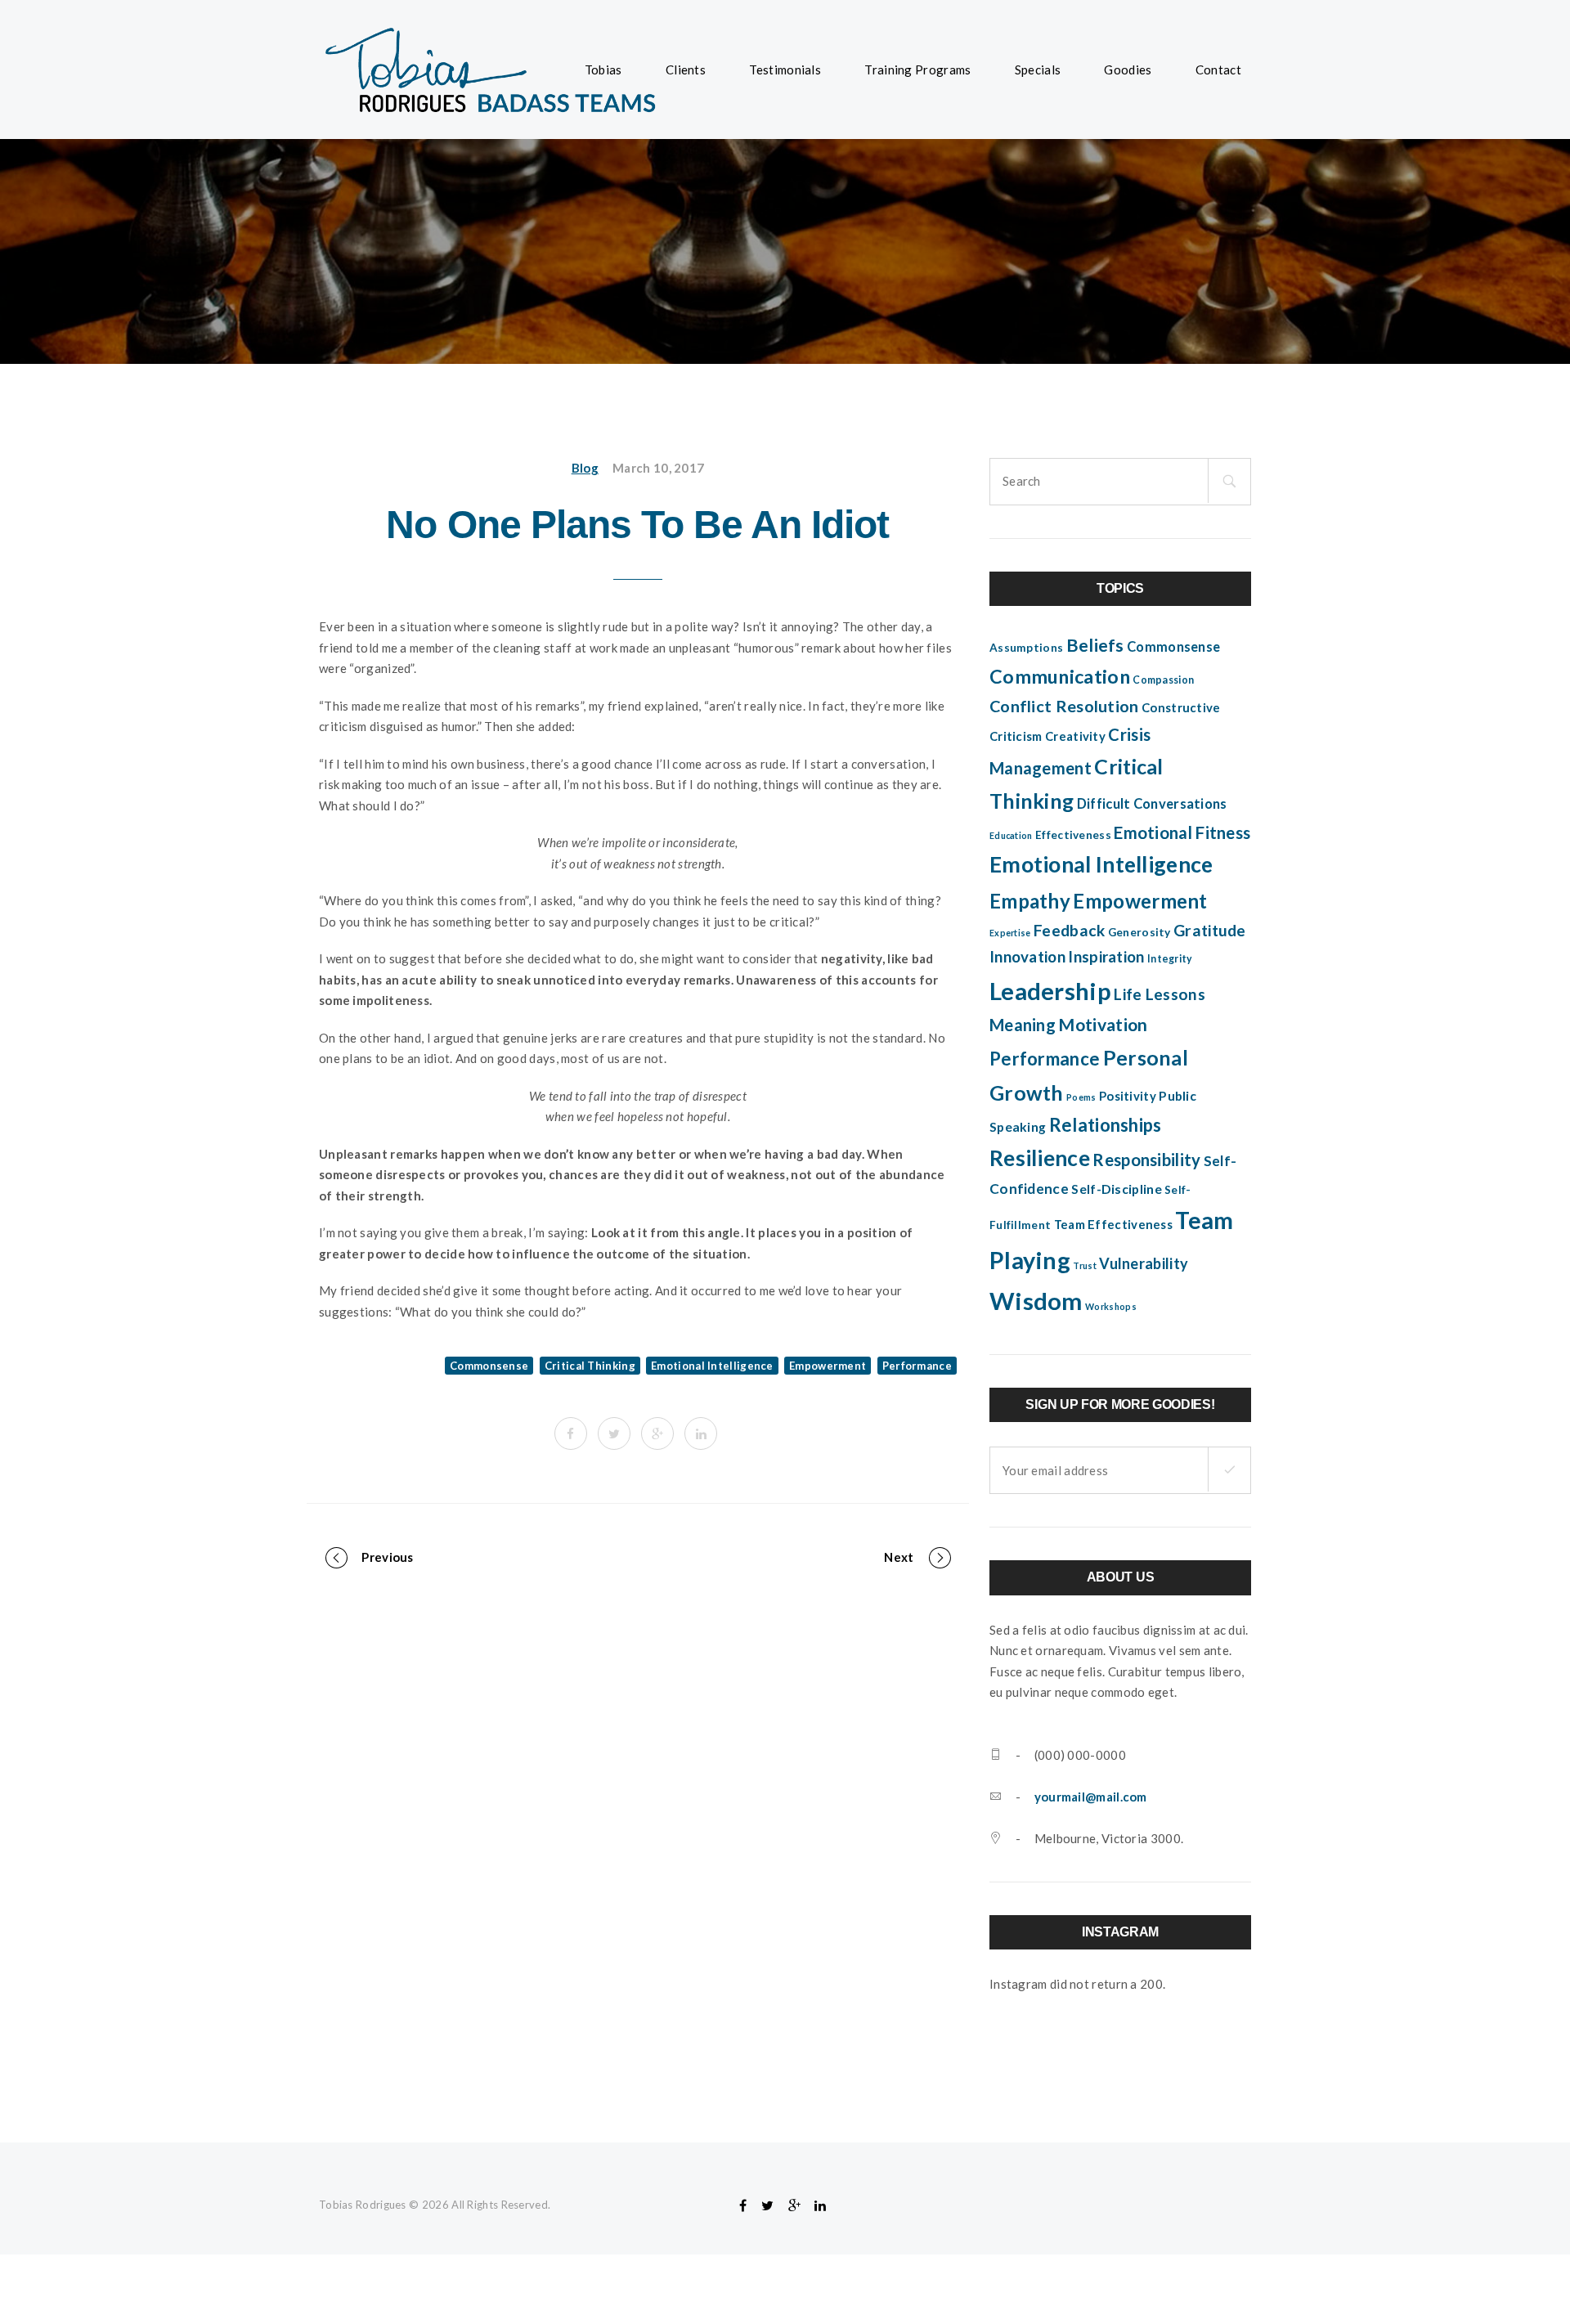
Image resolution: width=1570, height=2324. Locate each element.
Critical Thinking (590, 1366)
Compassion (1163, 680)
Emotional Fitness (1182, 832)
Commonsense (489, 1366)
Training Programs (917, 70)
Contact (1218, 70)
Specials (1038, 70)
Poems (1081, 1097)
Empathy (1030, 901)
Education (1011, 835)
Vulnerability (1144, 1263)
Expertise (1010, 933)
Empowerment (828, 1366)
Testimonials (785, 70)
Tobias (603, 70)
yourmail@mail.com (1091, 1797)
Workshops (1111, 1306)
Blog (585, 468)
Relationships (1106, 1125)
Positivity (1128, 1096)
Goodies (1128, 70)
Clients (686, 70)
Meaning (1023, 1025)
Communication (1060, 676)
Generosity (1139, 932)
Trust (1085, 1265)
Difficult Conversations (1152, 804)
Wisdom (1036, 1301)
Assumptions (1026, 648)
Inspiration (1106, 957)
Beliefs (1095, 645)
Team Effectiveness (1113, 1224)
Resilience (1040, 1158)
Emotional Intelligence (712, 1366)
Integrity (1170, 959)
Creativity (1075, 736)
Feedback (1069, 930)
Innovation (1027, 957)
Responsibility (1146, 1160)
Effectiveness (1073, 835)
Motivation (1103, 1025)
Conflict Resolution (1064, 706)
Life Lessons (1160, 994)
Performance (917, 1366)
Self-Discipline (1117, 1189)
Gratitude (1210, 930)
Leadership (1050, 991)
